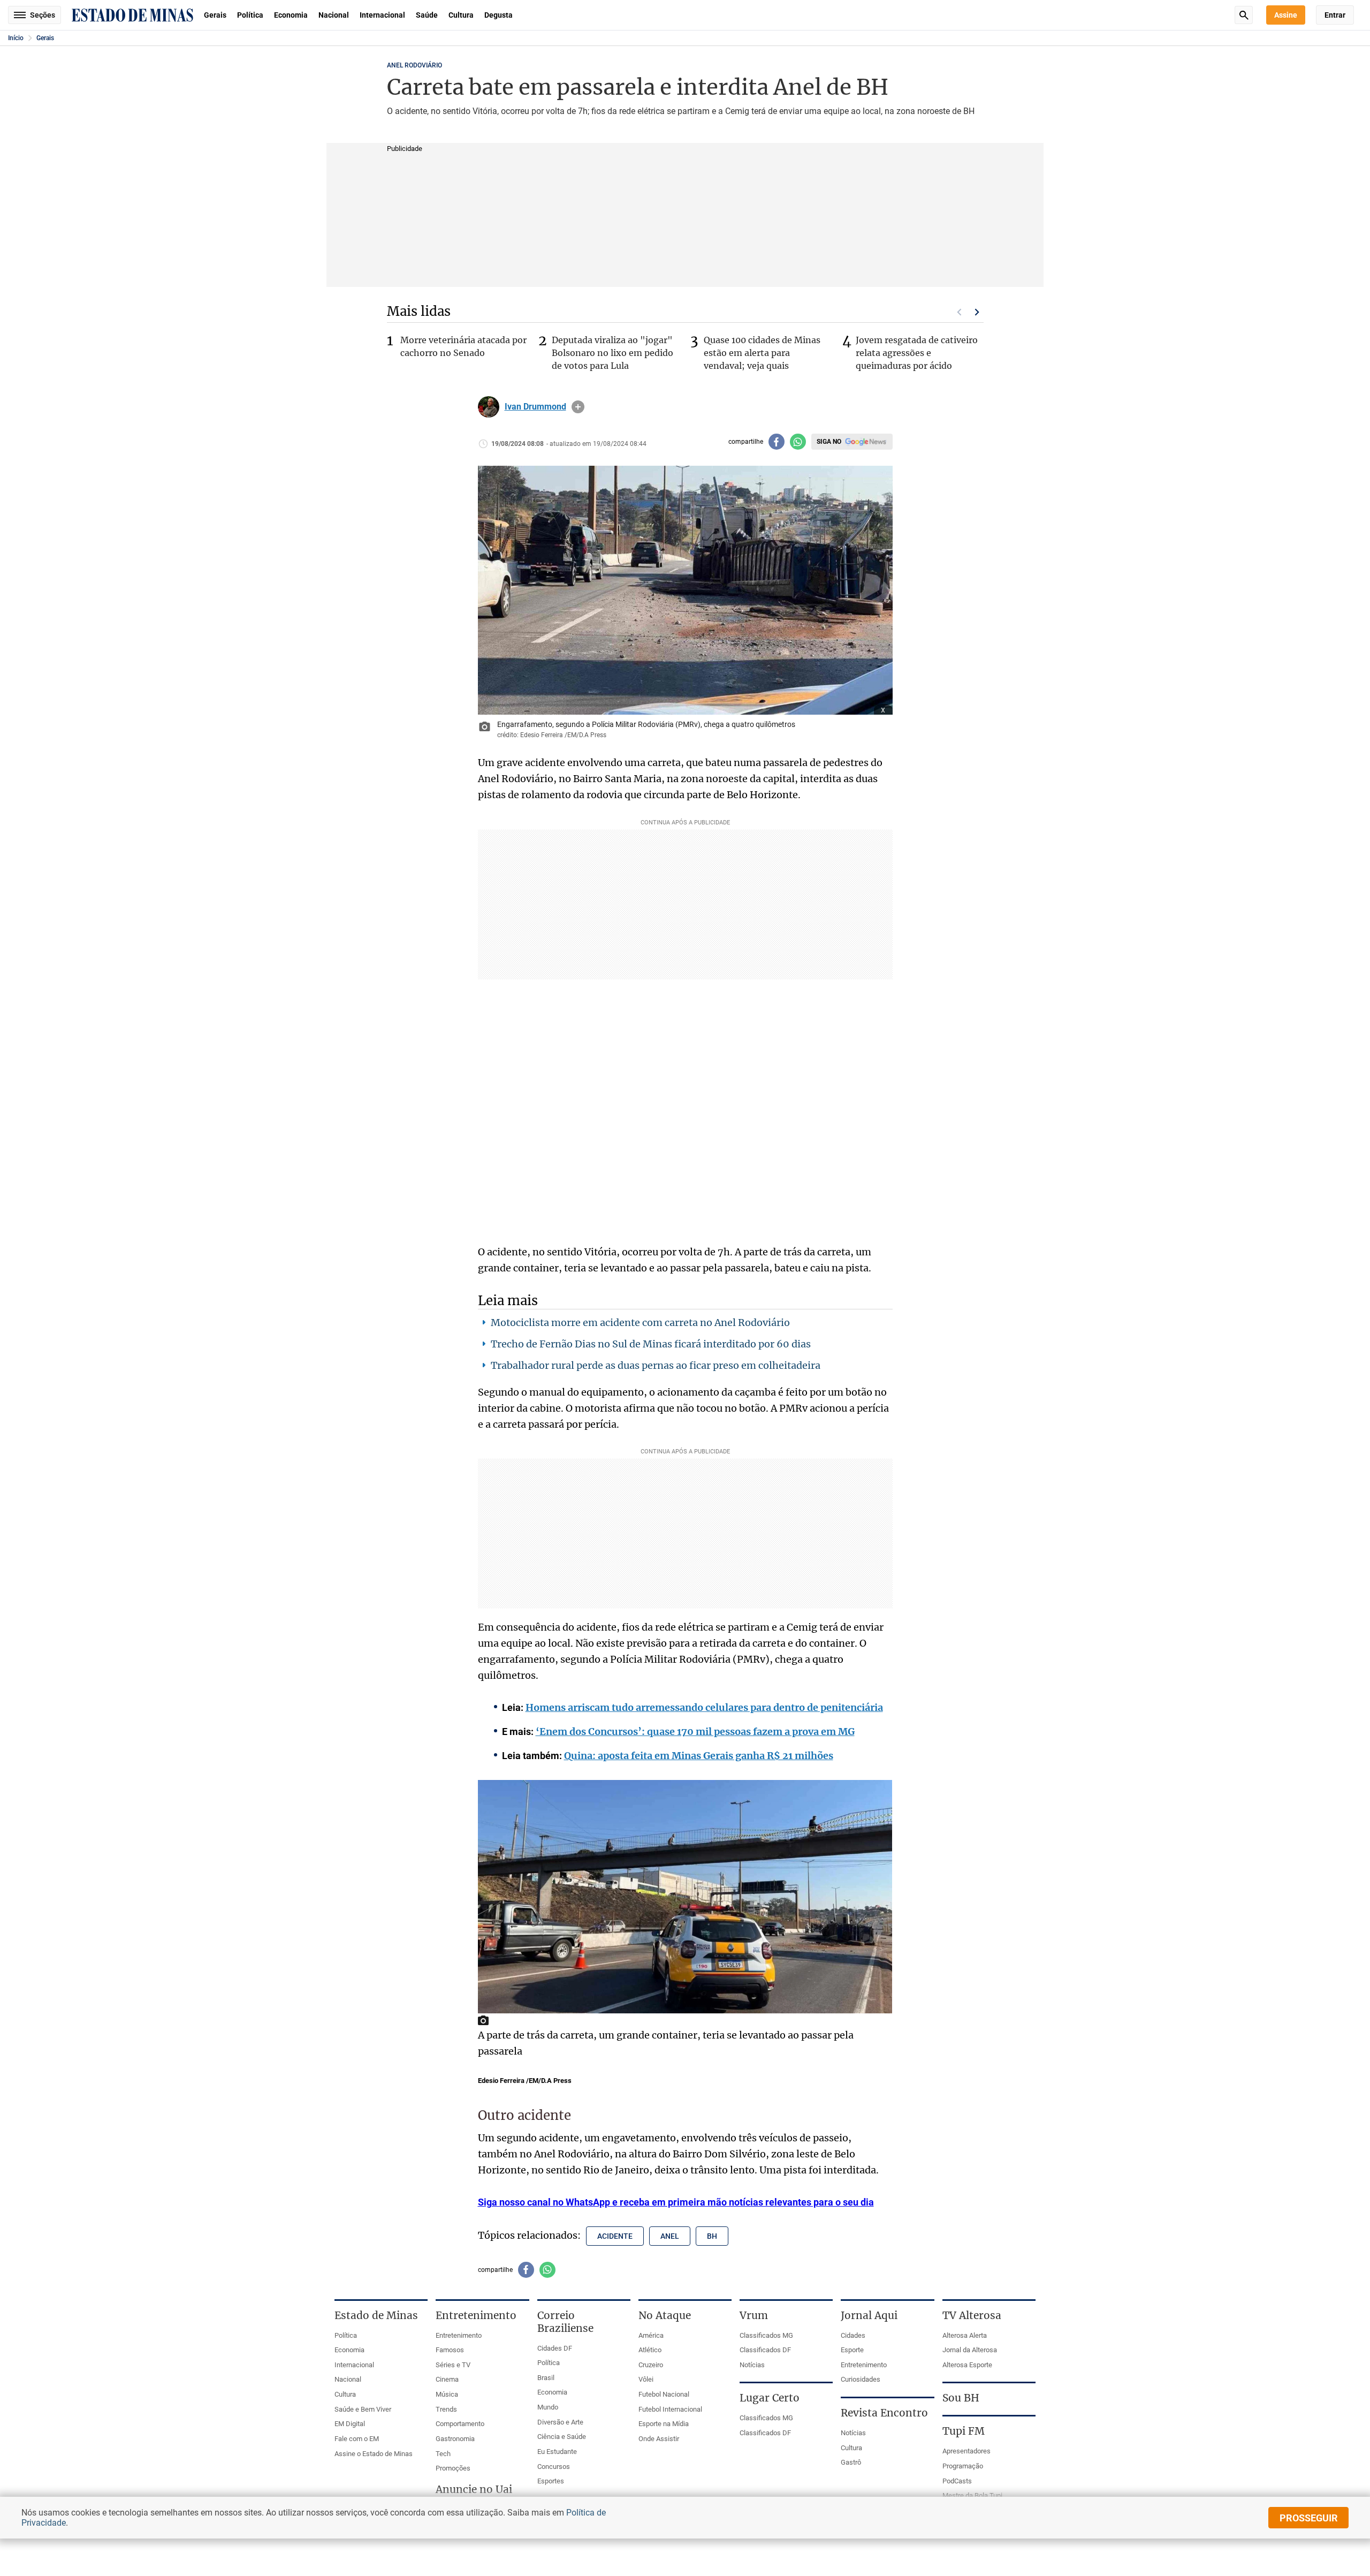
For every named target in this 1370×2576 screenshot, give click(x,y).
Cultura (461, 15)
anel (670, 2236)
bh (712, 2236)
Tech (443, 2454)
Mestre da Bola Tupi (972, 2495)
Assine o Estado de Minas (374, 2454)
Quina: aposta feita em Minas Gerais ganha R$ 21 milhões (699, 1756)
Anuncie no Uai (474, 2489)
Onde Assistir (659, 2439)
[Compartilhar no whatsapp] (798, 442)
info (578, 407)
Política (250, 15)
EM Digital (350, 2424)
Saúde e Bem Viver (363, 2409)
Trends (446, 2409)
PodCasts (957, 2481)
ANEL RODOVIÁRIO (414, 65)
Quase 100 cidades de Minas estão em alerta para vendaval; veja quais (762, 353)
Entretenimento (459, 2335)
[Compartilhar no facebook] (777, 442)
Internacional (382, 15)
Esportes (551, 2481)
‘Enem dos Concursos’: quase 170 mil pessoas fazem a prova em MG (695, 1732)
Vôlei (646, 2379)
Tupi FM (964, 2431)
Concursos (554, 2467)
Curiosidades (861, 2379)
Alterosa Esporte (967, 2365)
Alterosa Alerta (965, 2335)
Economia (291, 15)
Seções (43, 15)
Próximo (977, 312)
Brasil (546, 2378)
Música (447, 2394)
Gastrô (851, 2462)
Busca (1244, 15)
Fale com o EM (357, 2439)
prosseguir (1309, 2518)
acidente (615, 2236)
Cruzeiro (651, 2365)
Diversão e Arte (560, 2422)
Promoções (453, 2468)
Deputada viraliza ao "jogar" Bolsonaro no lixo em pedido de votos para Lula (612, 353)
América (651, 2335)
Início (16, 38)
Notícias (752, 2365)
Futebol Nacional (664, 2394)
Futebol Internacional (670, 2409)
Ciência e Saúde (562, 2437)
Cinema (447, 2379)
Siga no (829, 442)
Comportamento (460, 2424)
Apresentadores (966, 2451)
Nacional (334, 15)
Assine (1286, 15)
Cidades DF (555, 2348)
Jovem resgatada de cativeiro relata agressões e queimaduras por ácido (917, 353)
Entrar (1335, 15)
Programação (963, 2466)
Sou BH (961, 2398)
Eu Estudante (557, 2452)
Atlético (650, 2350)
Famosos (450, 2350)
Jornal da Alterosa (970, 2350)
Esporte (852, 2350)
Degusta (498, 15)
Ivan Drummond (535, 407)
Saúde (427, 15)
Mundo (548, 2407)
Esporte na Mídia (664, 2424)
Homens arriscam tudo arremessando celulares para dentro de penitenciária (704, 1707)
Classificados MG (766, 2335)
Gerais (215, 15)
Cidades (853, 2335)
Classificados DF (765, 2350)
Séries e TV (453, 2365)
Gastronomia (455, 2439)
